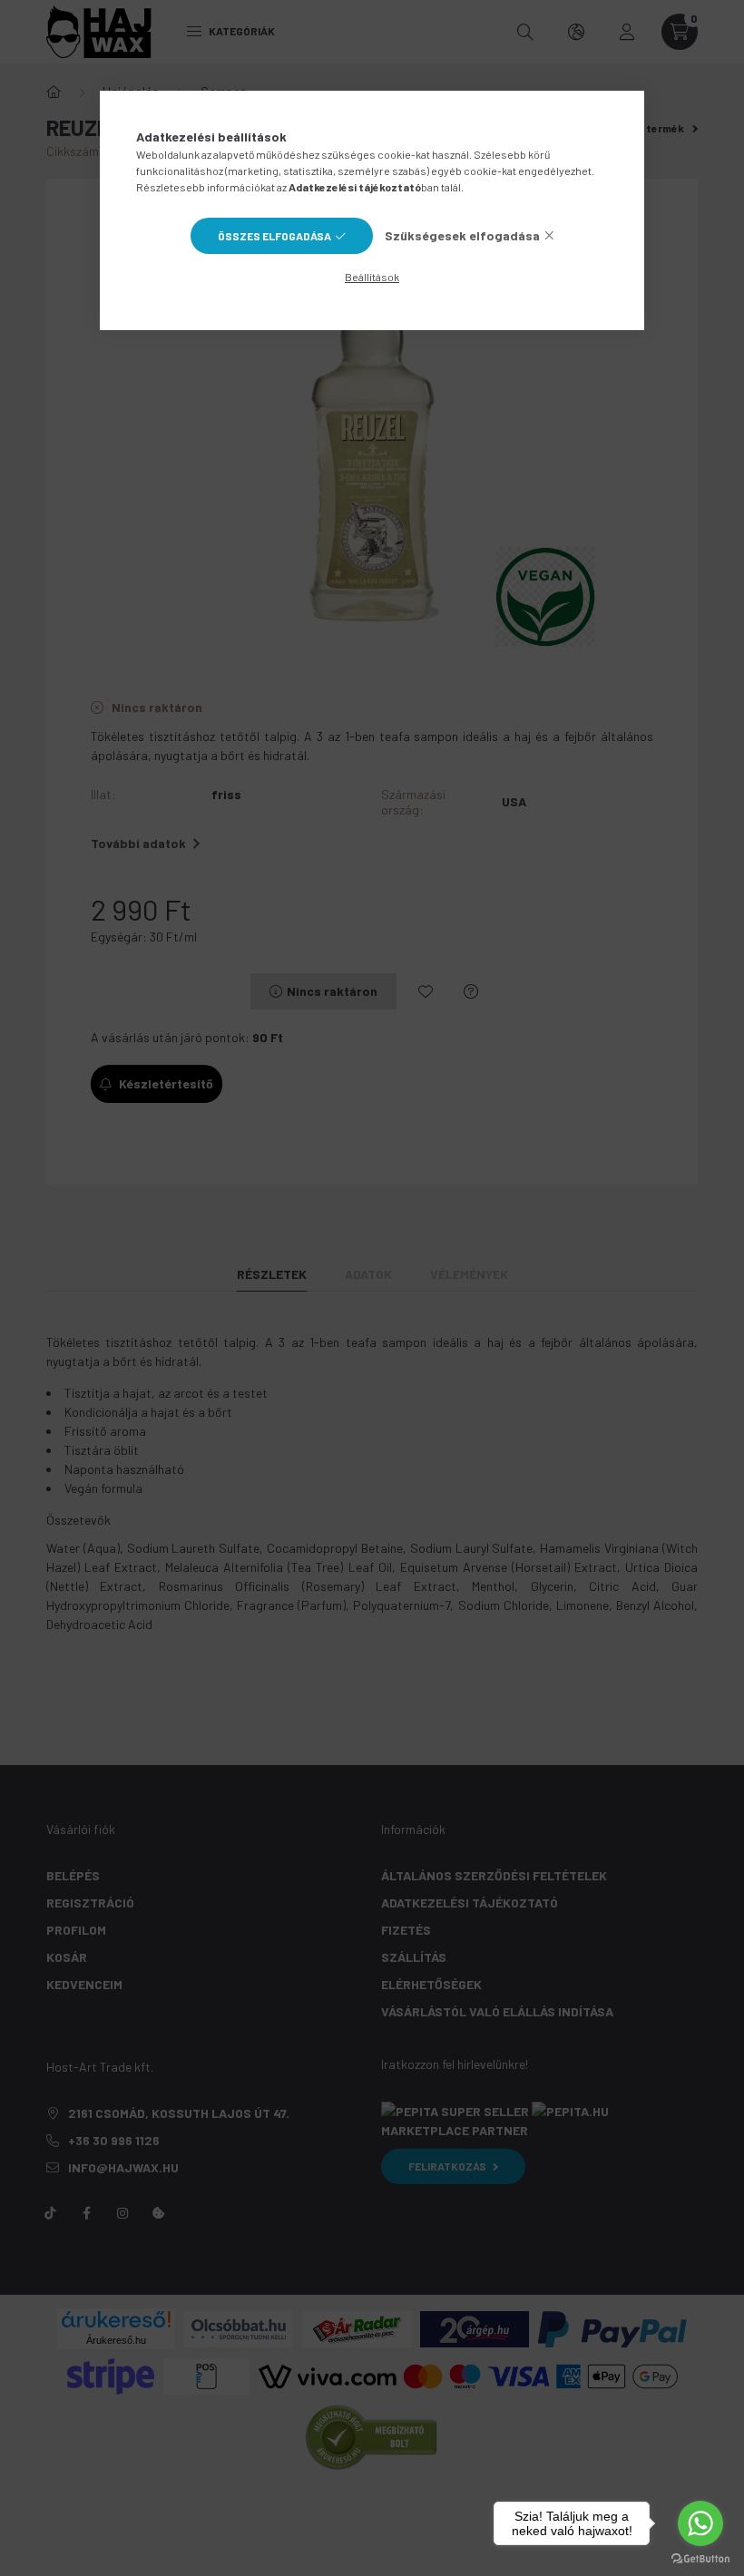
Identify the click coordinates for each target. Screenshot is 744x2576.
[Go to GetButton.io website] (700, 2558)
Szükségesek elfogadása (462, 235)
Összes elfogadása (274, 236)
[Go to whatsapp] (700, 2523)
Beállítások (372, 277)
